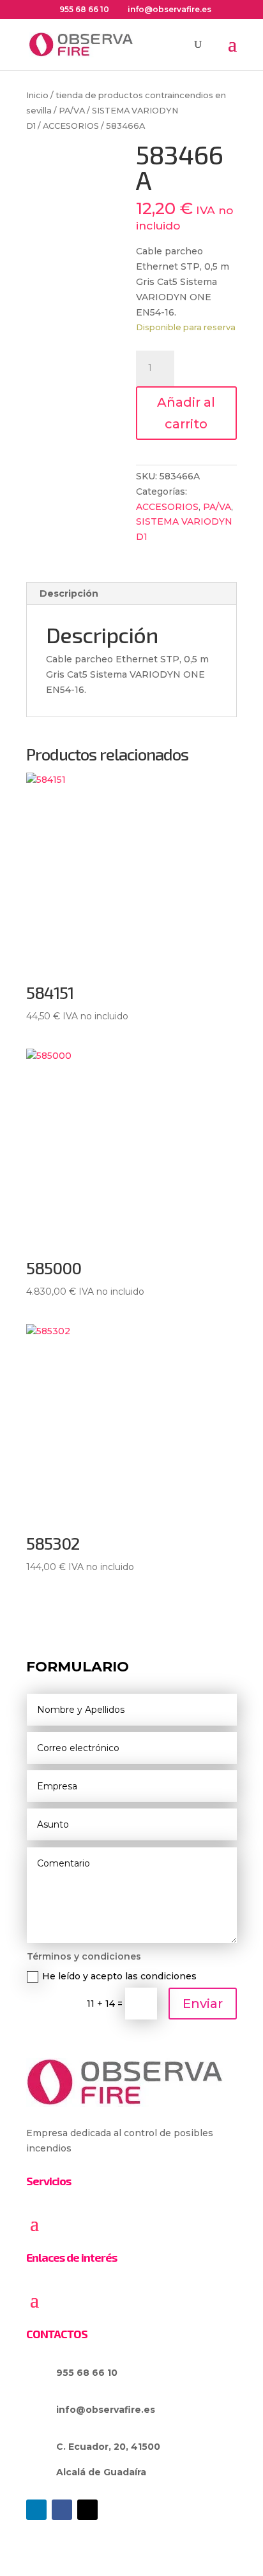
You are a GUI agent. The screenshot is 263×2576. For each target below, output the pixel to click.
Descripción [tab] (69, 593)
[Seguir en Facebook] (62, 2510)
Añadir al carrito (186, 413)
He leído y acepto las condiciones (119, 1976)
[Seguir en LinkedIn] (36, 2510)
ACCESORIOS (71, 126)
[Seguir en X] (87, 2510)
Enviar (203, 2004)
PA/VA (72, 111)
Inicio (37, 95)
